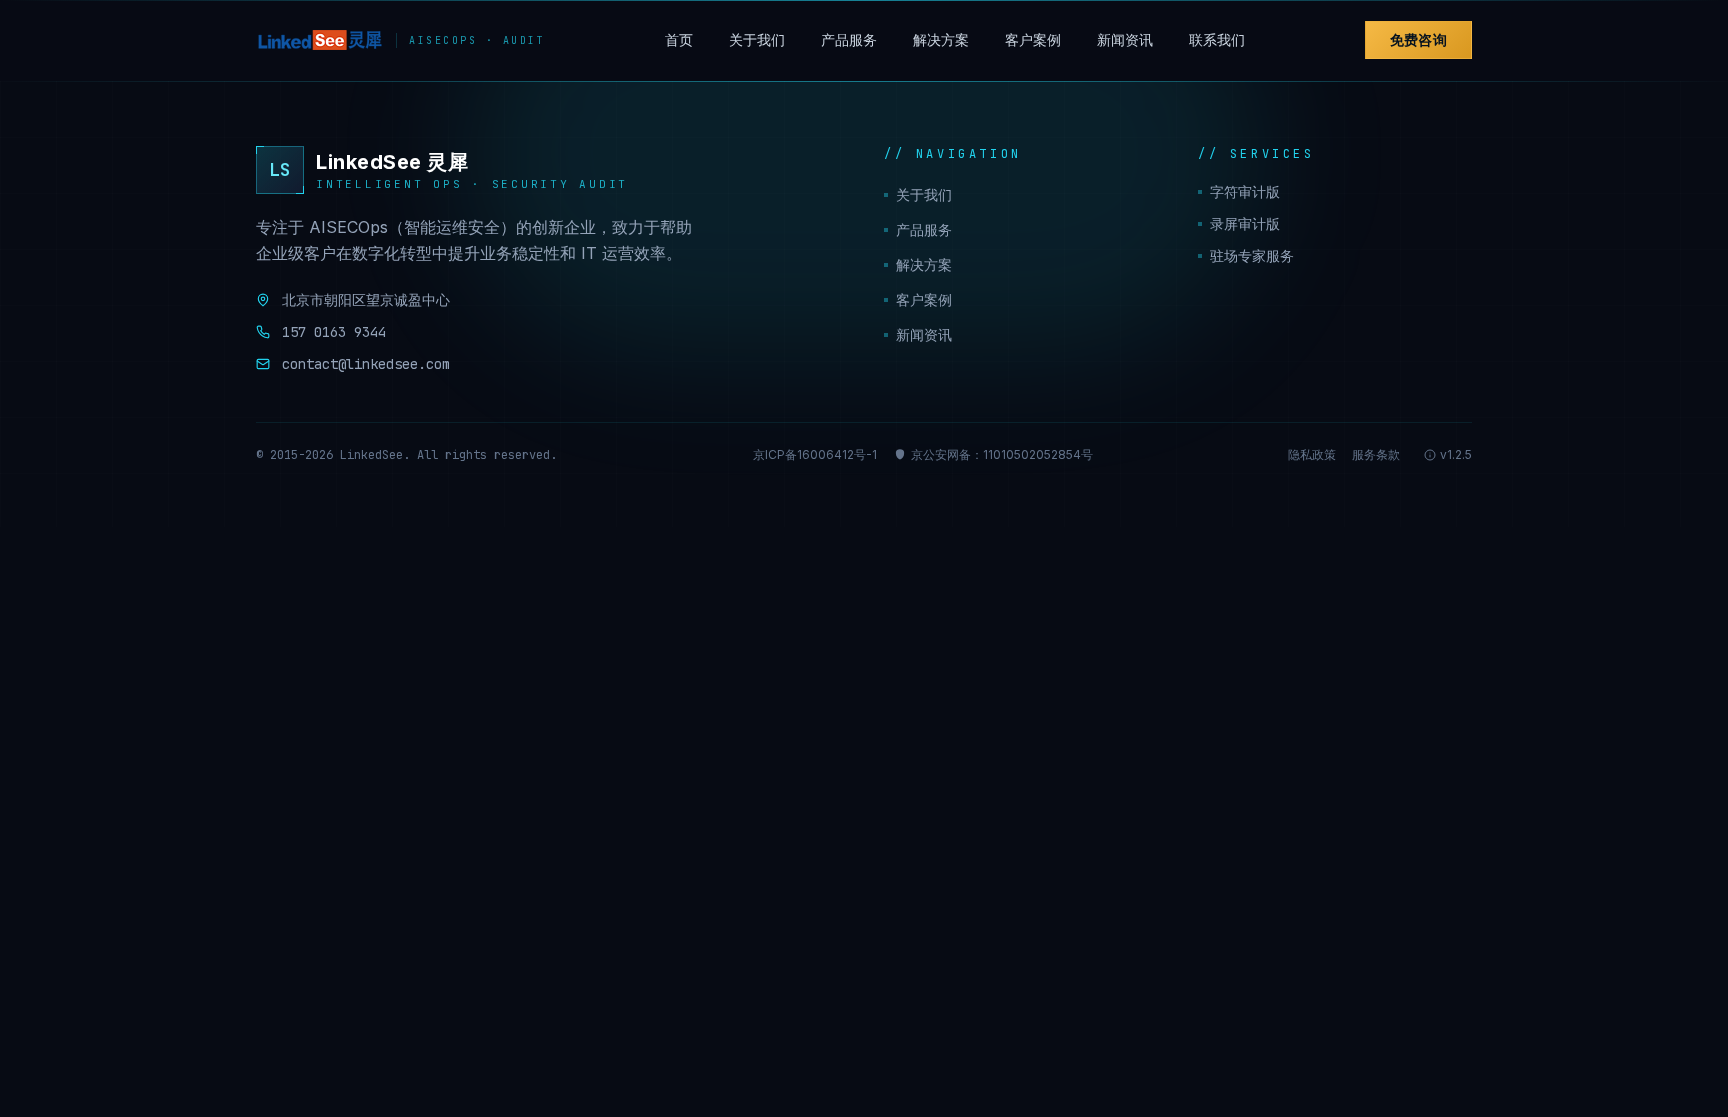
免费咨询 (1418, 39)
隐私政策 (1312, 454)
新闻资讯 (1125, 39)
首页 (679, 39)
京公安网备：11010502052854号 (1002, 454)
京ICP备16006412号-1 (815, 454)
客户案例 (1033, 39)
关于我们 (757, 39)
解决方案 (941, 39)
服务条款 (1376, 454)
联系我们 (1217, 39)
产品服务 (849, 39)
